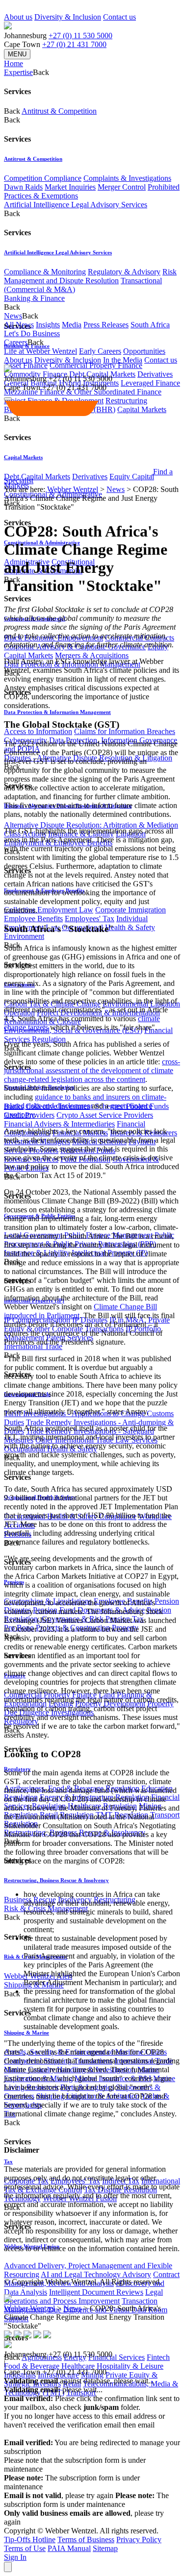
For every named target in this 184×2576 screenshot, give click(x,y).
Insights (48, 325)
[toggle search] (8, 399)
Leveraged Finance (150, 383)
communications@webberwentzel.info (67, 2434)
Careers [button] (16, 342)
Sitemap (105, 2548)
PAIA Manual (69, 2548)
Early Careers (100, 351)
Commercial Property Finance (96, 365)
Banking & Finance (34, 298)
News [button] (13, 316)
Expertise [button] (18, 72)
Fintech (158, 2357)
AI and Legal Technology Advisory (96, 2274)
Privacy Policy (139, 2539)
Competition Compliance (43, 178)
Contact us (119, 17)
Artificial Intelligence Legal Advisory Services (76, 205)
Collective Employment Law (49, 910)
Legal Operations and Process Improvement (83, 2296)
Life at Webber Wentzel (40, 351)
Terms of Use (25, 2548)
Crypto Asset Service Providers (105, 1115)
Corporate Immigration (131, 910)
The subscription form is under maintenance (86, 2500)
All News (19, 325)
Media (72, 325)
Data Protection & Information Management (57, 712)
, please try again (59, 2495)
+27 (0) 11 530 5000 (80, 36)
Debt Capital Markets (37, 477)
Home (13, 63)
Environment (24, 936)
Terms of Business (86, 2539)
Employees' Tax (90, 919)
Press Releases (106, 325)
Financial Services (117, 2357)
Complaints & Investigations (127, 178)
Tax (8, 2161)
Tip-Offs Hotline (30, 2539)
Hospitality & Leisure (130, 2366)
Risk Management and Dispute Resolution (90, 276)
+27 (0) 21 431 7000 (74, 44)
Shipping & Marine (26, 2033)
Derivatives (155, 374)
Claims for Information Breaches (125, 731)
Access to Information (38, 731)
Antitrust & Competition (59, 111)
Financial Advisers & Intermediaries (59, 1124)
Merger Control (122, 187)
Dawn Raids (23, 187)
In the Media (123, 360)
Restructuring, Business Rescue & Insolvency (56, 1880)
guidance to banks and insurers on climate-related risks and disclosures (85, 1101)
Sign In (15, 2557)
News (116, 489)
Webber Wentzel (73, 489)
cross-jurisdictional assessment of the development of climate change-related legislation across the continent (92, 1070)
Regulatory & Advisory (124, 272)
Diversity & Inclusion (68, 17)
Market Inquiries (70, 187)
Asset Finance (26, 365)
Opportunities (144, 351)
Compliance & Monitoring (45, 272)
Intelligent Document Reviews (96, 2292)
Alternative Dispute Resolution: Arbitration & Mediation (91, 825)
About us (18, 17)
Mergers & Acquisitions (92, 655)
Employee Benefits (33, 919)
